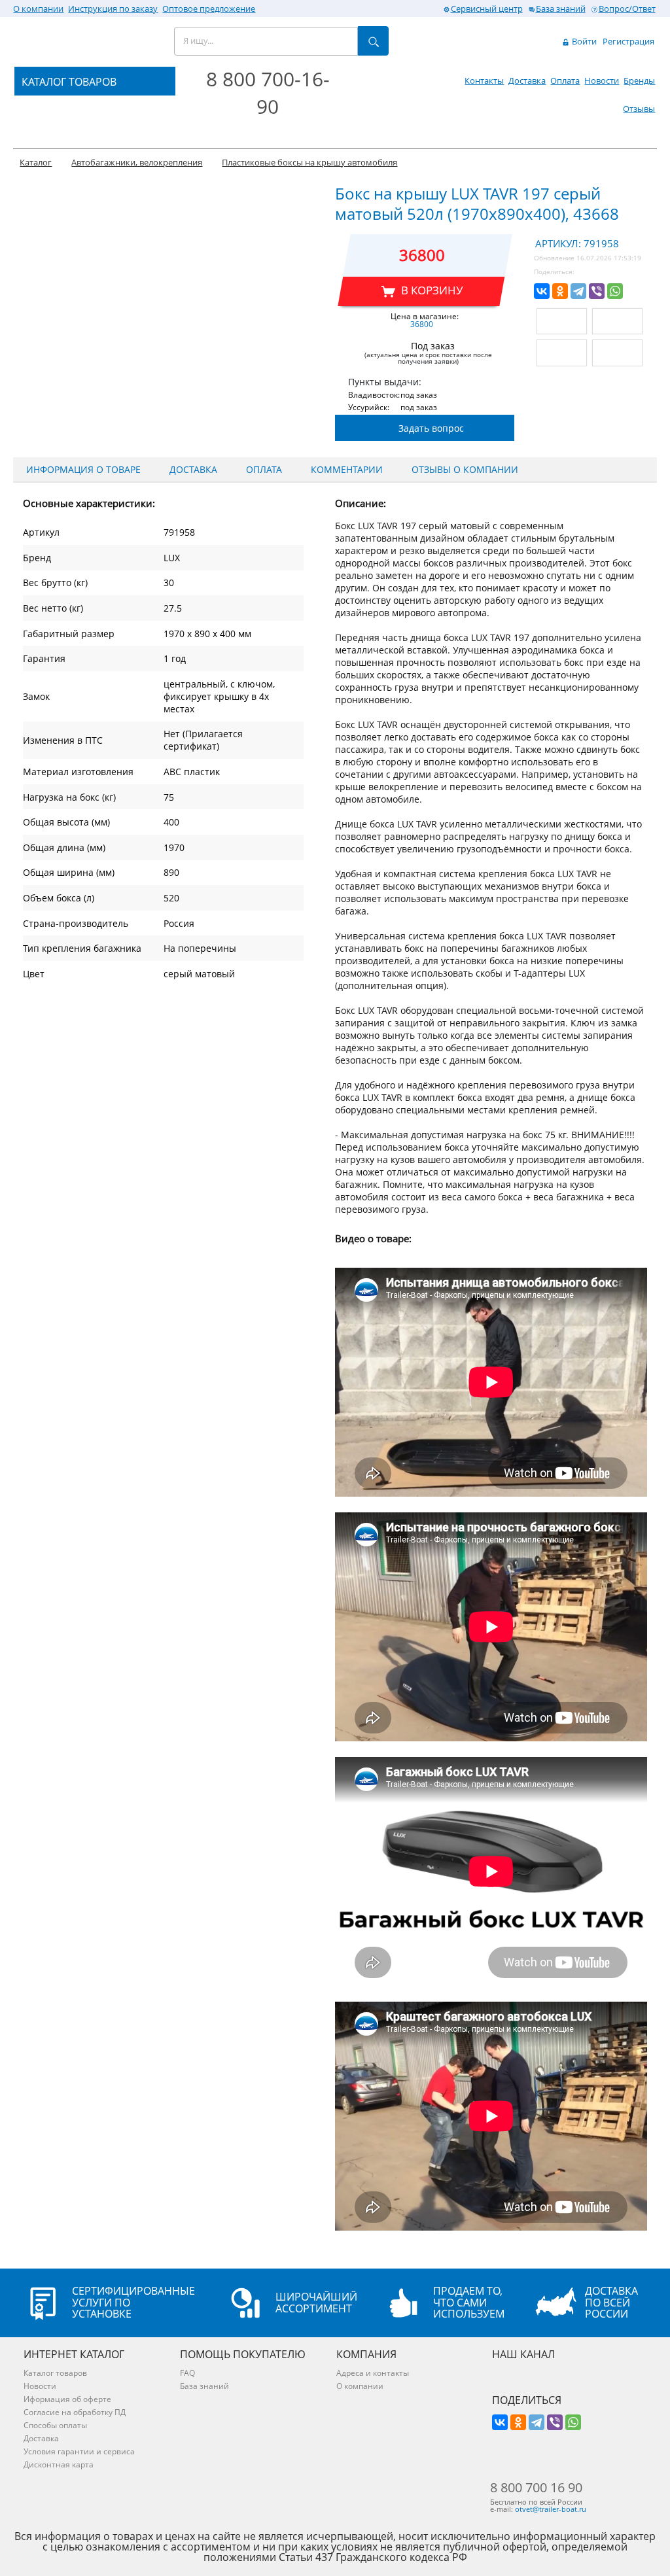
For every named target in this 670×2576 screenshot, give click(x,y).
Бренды (639, 80)
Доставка (527, 80)
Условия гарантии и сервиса (79, 2451)
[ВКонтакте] (542, 291)
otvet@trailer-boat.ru (551, 2509)
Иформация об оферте (67, 2399)
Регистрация (628, 41)
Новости (602, 80)
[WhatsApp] (615, 291)
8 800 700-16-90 (268, 93)
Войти (583, 41)
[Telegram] (578, 291)
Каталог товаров (55, 2373)
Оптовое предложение (209, 9)
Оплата (565, 80)
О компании (38, 9)
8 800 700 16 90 (536, 2488)
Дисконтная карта (59, 2464)
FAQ (187, 2373)
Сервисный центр (487, 9)
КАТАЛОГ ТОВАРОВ (69, 82)
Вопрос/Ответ (627, 9)
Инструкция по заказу (113, 9)
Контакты (484, 80)
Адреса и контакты (373, 2373)
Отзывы (639, 109)
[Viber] (597, 291)
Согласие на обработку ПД (75, 2412)
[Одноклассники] (560, 291)
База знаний (561, 9)
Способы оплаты (55, 2425)
